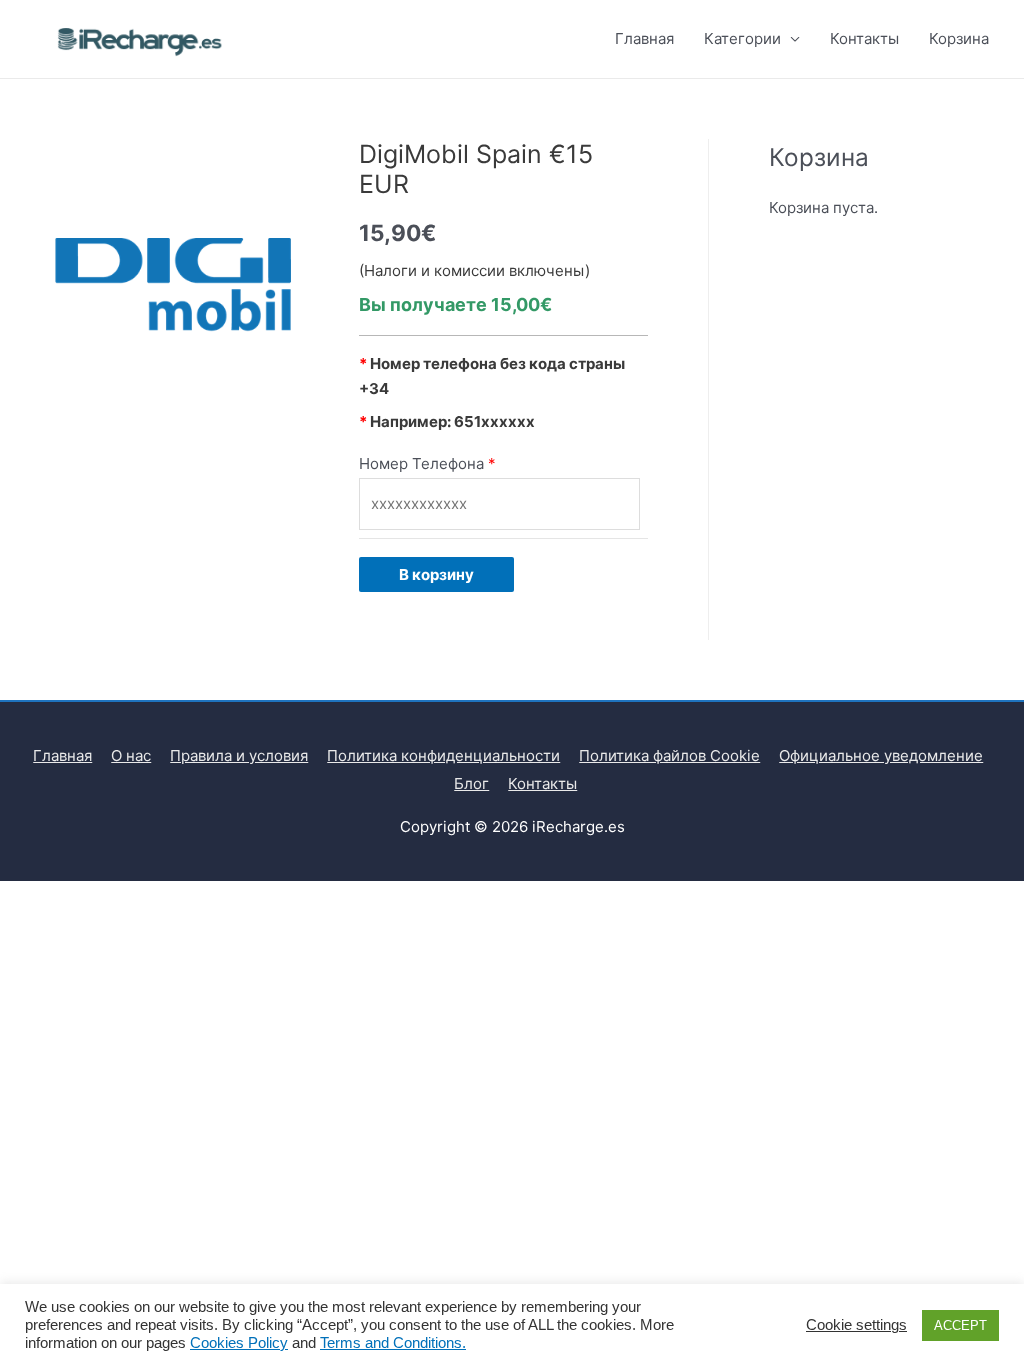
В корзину (436, 574)
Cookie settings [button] (856, 1325)
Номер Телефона (421, 463)
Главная (644, 38)
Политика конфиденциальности (443, 755)
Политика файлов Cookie (669, 755)
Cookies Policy (239, 1343)
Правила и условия (239, 755)
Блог (471, 783)
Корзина (959, 38)
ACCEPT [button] (960, 1325)
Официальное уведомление (881, 755)
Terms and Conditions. (393, 1343)
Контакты (864, 38)
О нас (131, 755)
